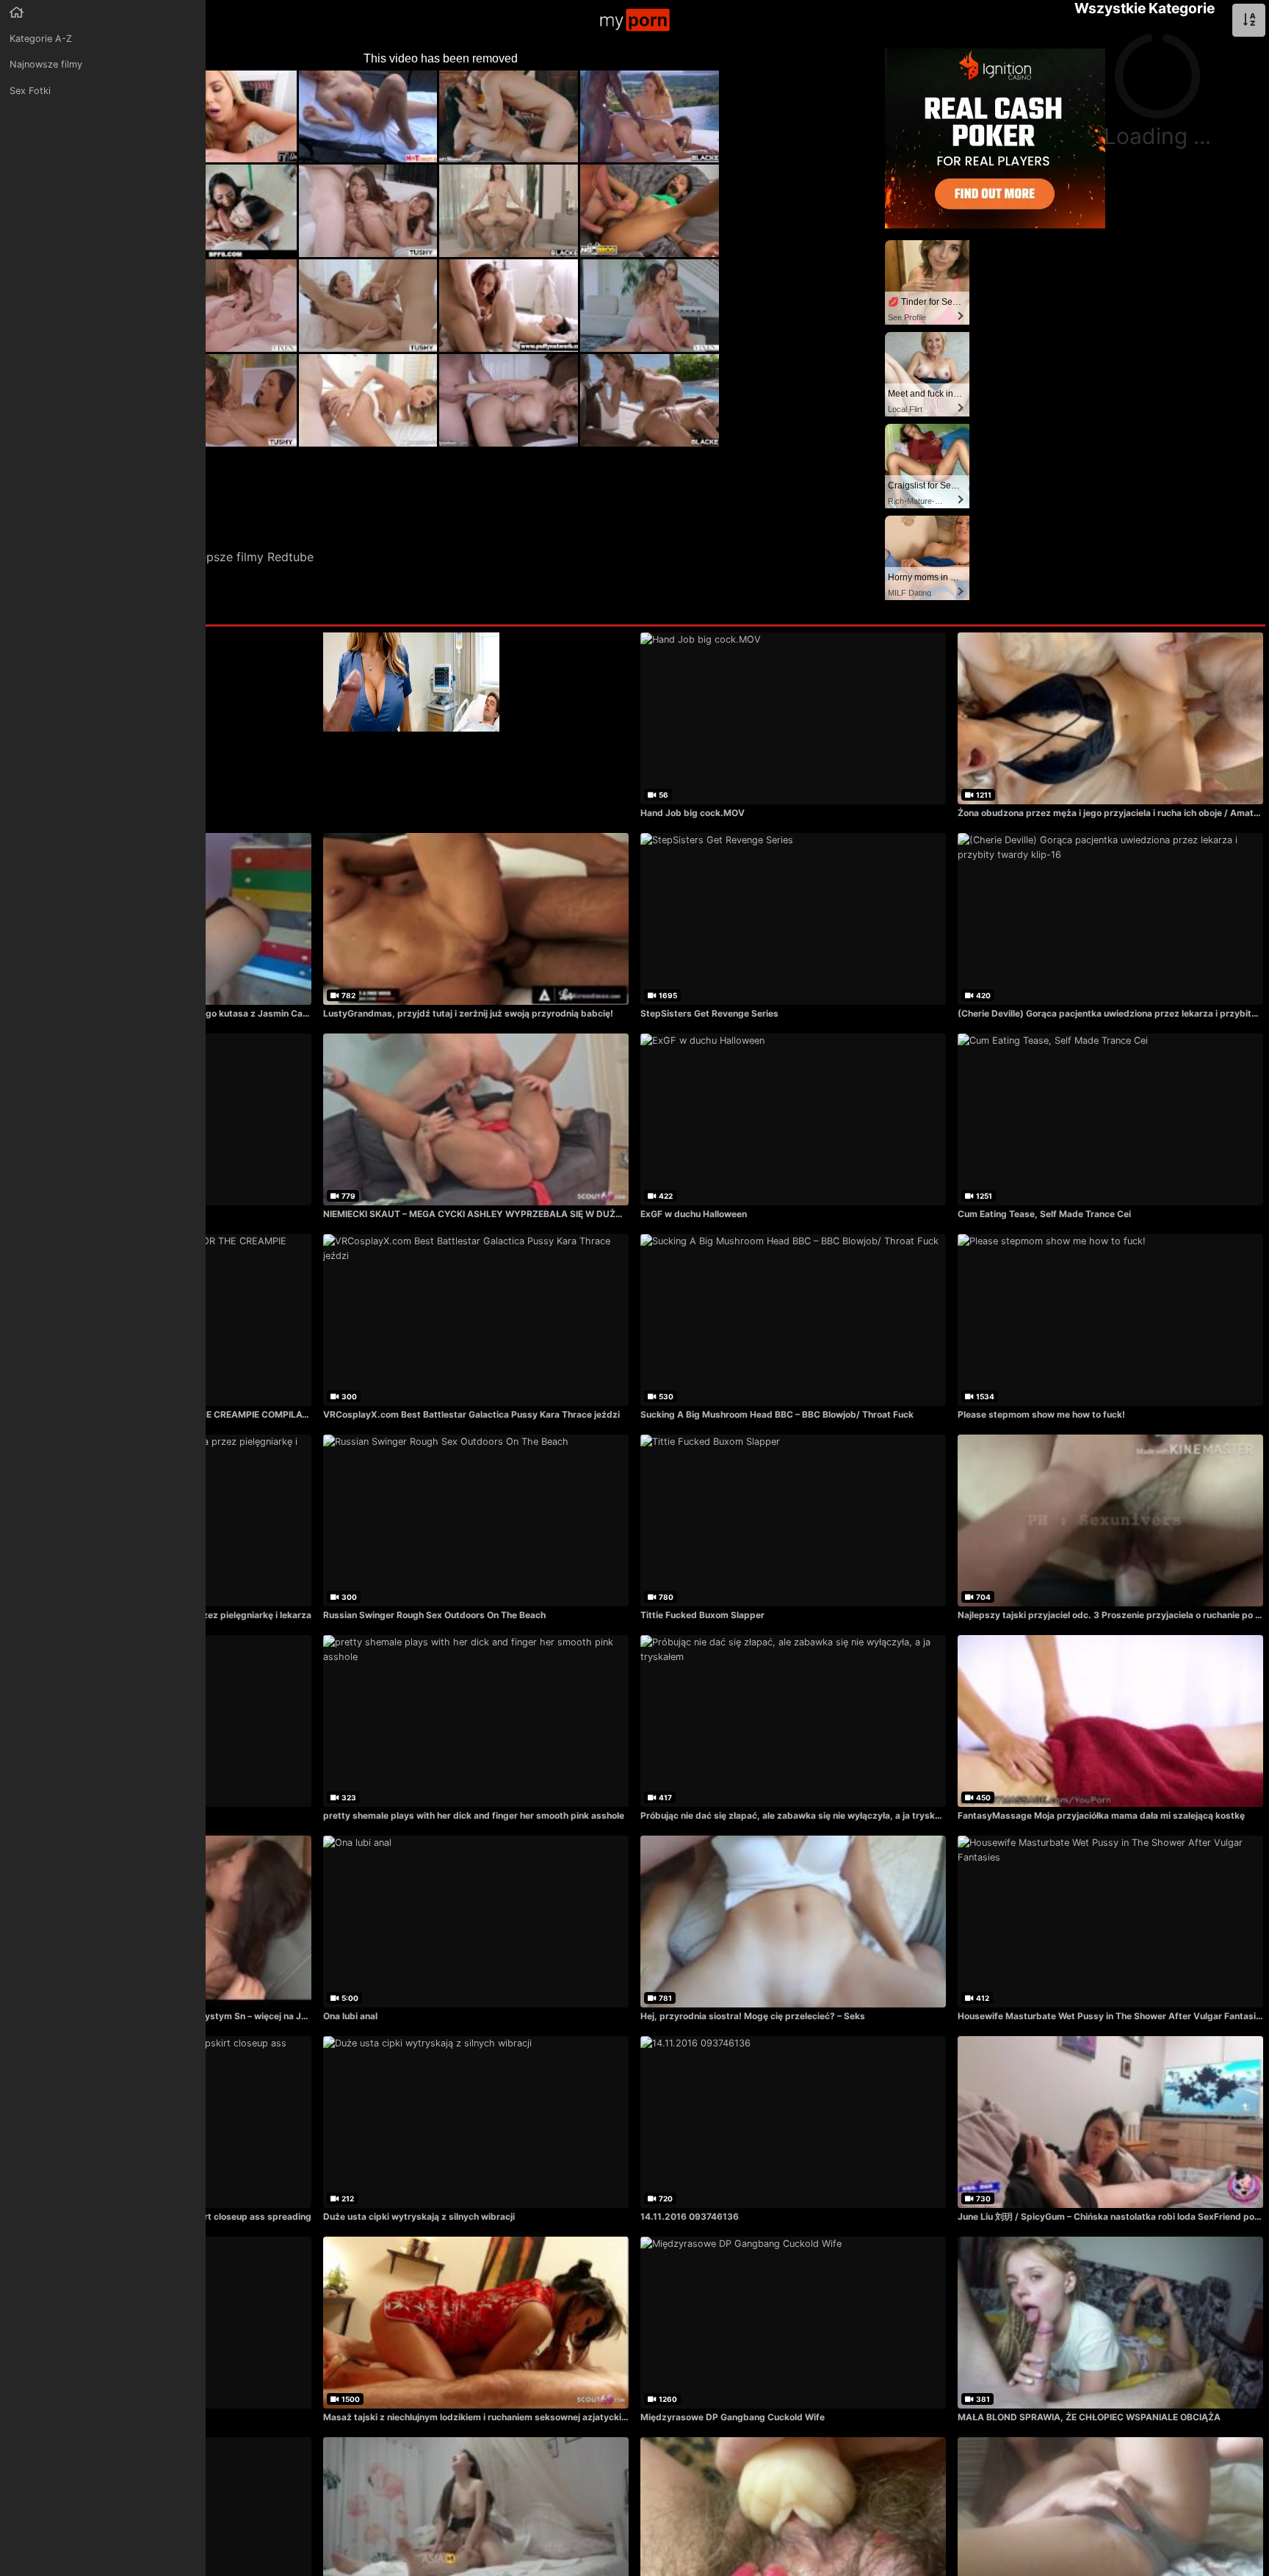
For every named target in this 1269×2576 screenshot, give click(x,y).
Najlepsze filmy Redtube (246, 557)
